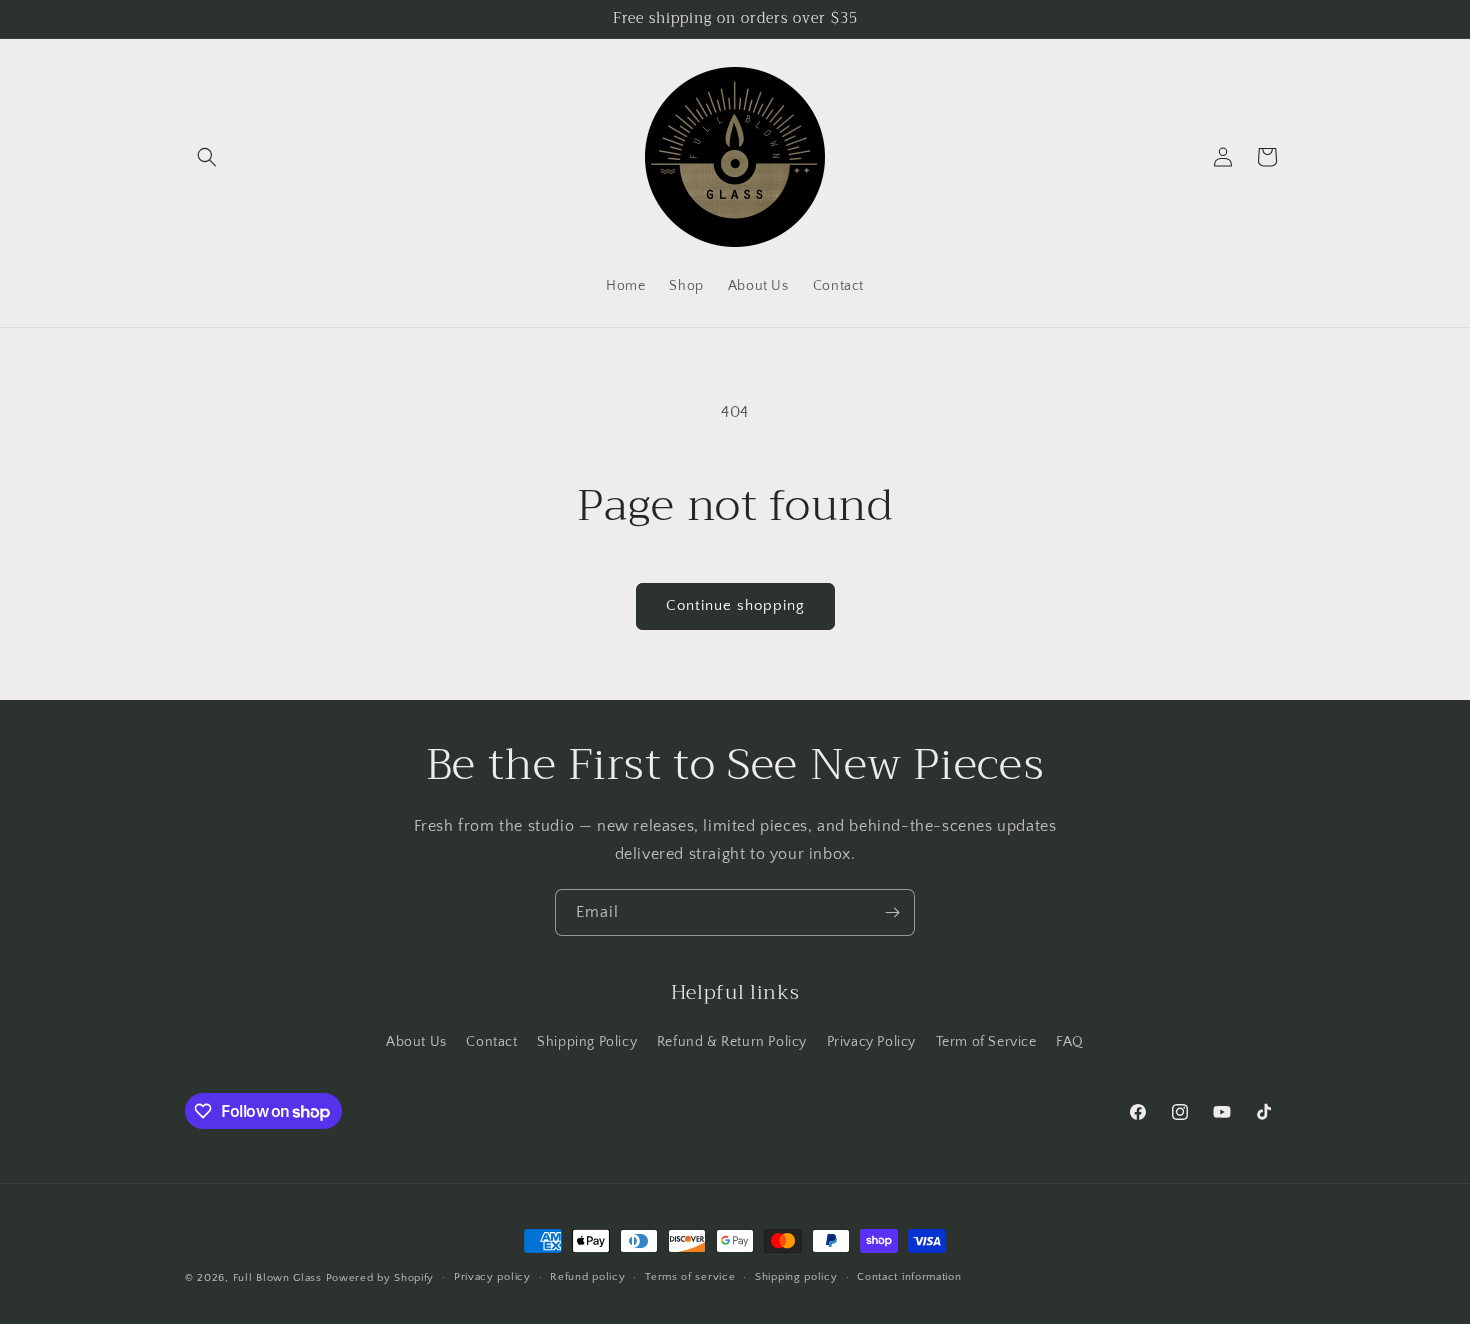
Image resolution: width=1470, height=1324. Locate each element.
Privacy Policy (871, 1042)
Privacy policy (492, 1277)
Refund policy (587, 1277)
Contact (491, 1042)
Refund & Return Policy (732, 1042)
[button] (207, 157)
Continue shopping (735, 605)
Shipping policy (796, 1277)
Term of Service (986, 1042)
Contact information (909, 1277)
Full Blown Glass (277, 1278)
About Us (416, 1042)
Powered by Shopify (380, 1278)
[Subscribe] (892, 912)
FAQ (1070, 1042)
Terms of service (690, 1277)
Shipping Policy (587, 1042)
